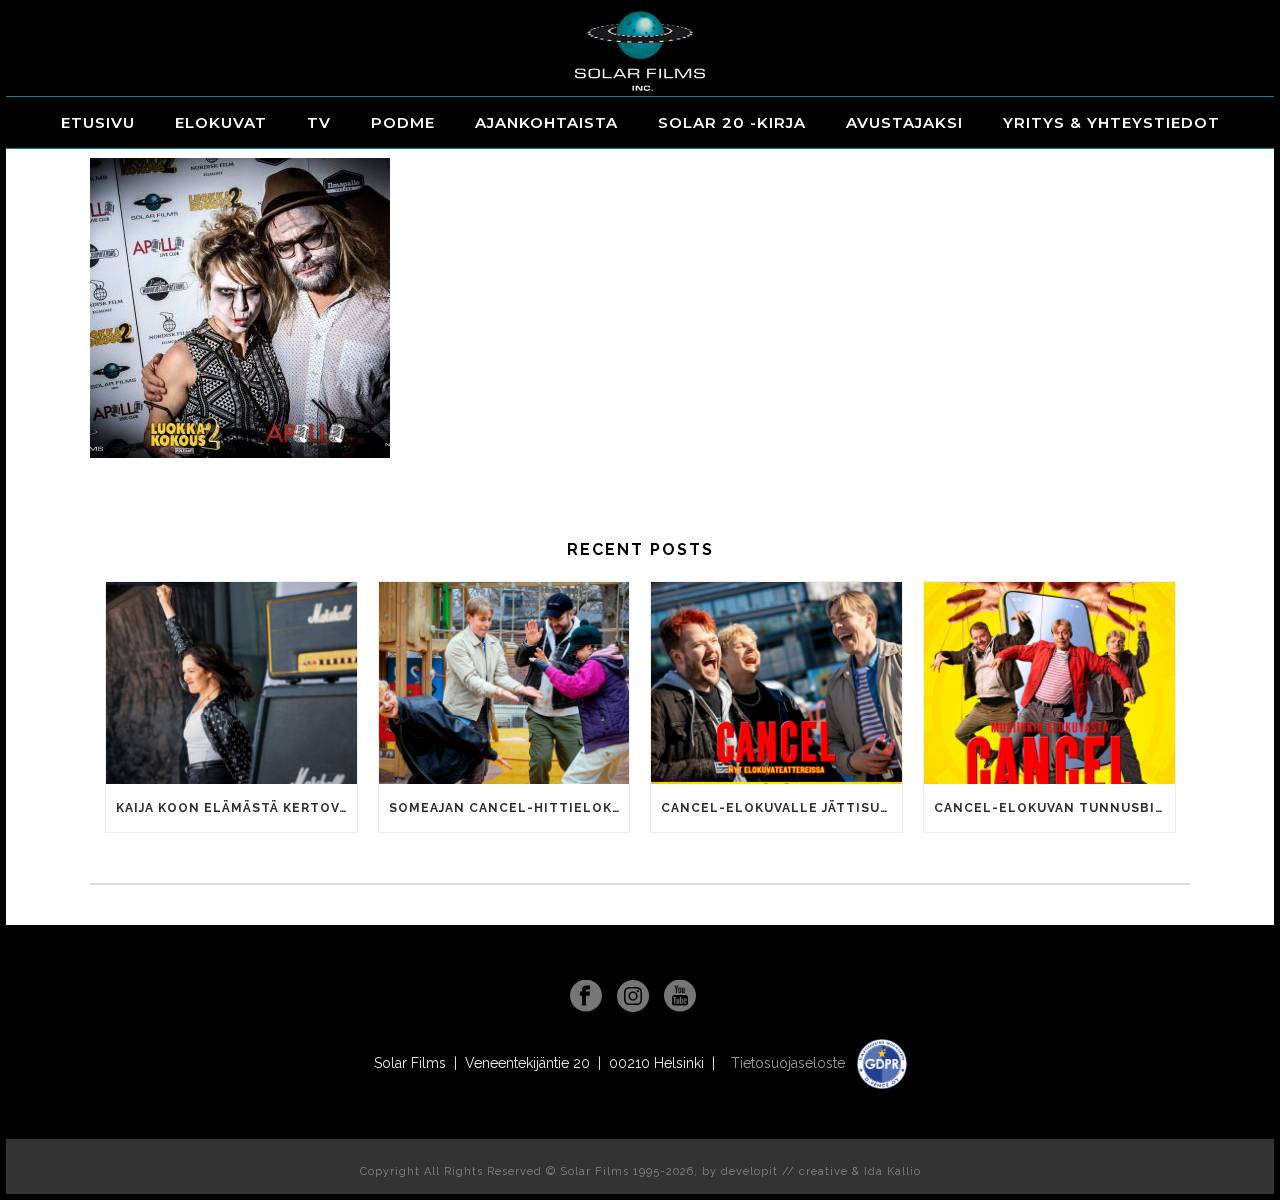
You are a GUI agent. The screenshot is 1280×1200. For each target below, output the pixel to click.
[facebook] (586, 997)
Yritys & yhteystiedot (1111, 122)
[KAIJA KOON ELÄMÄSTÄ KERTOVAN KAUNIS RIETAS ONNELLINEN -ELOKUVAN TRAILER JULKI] (231, 682)
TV (319, 122)
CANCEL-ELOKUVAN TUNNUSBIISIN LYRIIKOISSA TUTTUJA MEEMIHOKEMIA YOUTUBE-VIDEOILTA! (1054, 808)
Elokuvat (221, 122)
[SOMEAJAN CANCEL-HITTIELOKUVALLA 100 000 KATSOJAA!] (504, 682)
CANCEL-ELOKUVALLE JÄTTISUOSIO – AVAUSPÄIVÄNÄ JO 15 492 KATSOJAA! (781, 808)
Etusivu (98, 122)
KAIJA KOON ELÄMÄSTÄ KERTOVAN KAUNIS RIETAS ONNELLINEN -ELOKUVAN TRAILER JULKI (236, 808)
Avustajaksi (904, 122)
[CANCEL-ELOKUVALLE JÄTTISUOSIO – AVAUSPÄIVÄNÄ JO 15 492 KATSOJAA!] (776, 682)
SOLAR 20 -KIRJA (732, 122)
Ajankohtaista (546, 122)
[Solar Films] (640, 51)
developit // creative (784, 1171)
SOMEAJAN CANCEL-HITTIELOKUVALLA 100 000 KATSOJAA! (509, 808)
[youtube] (680, 997)
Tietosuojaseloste (790, 1063)
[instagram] (633, 997)
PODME (403, 122)
